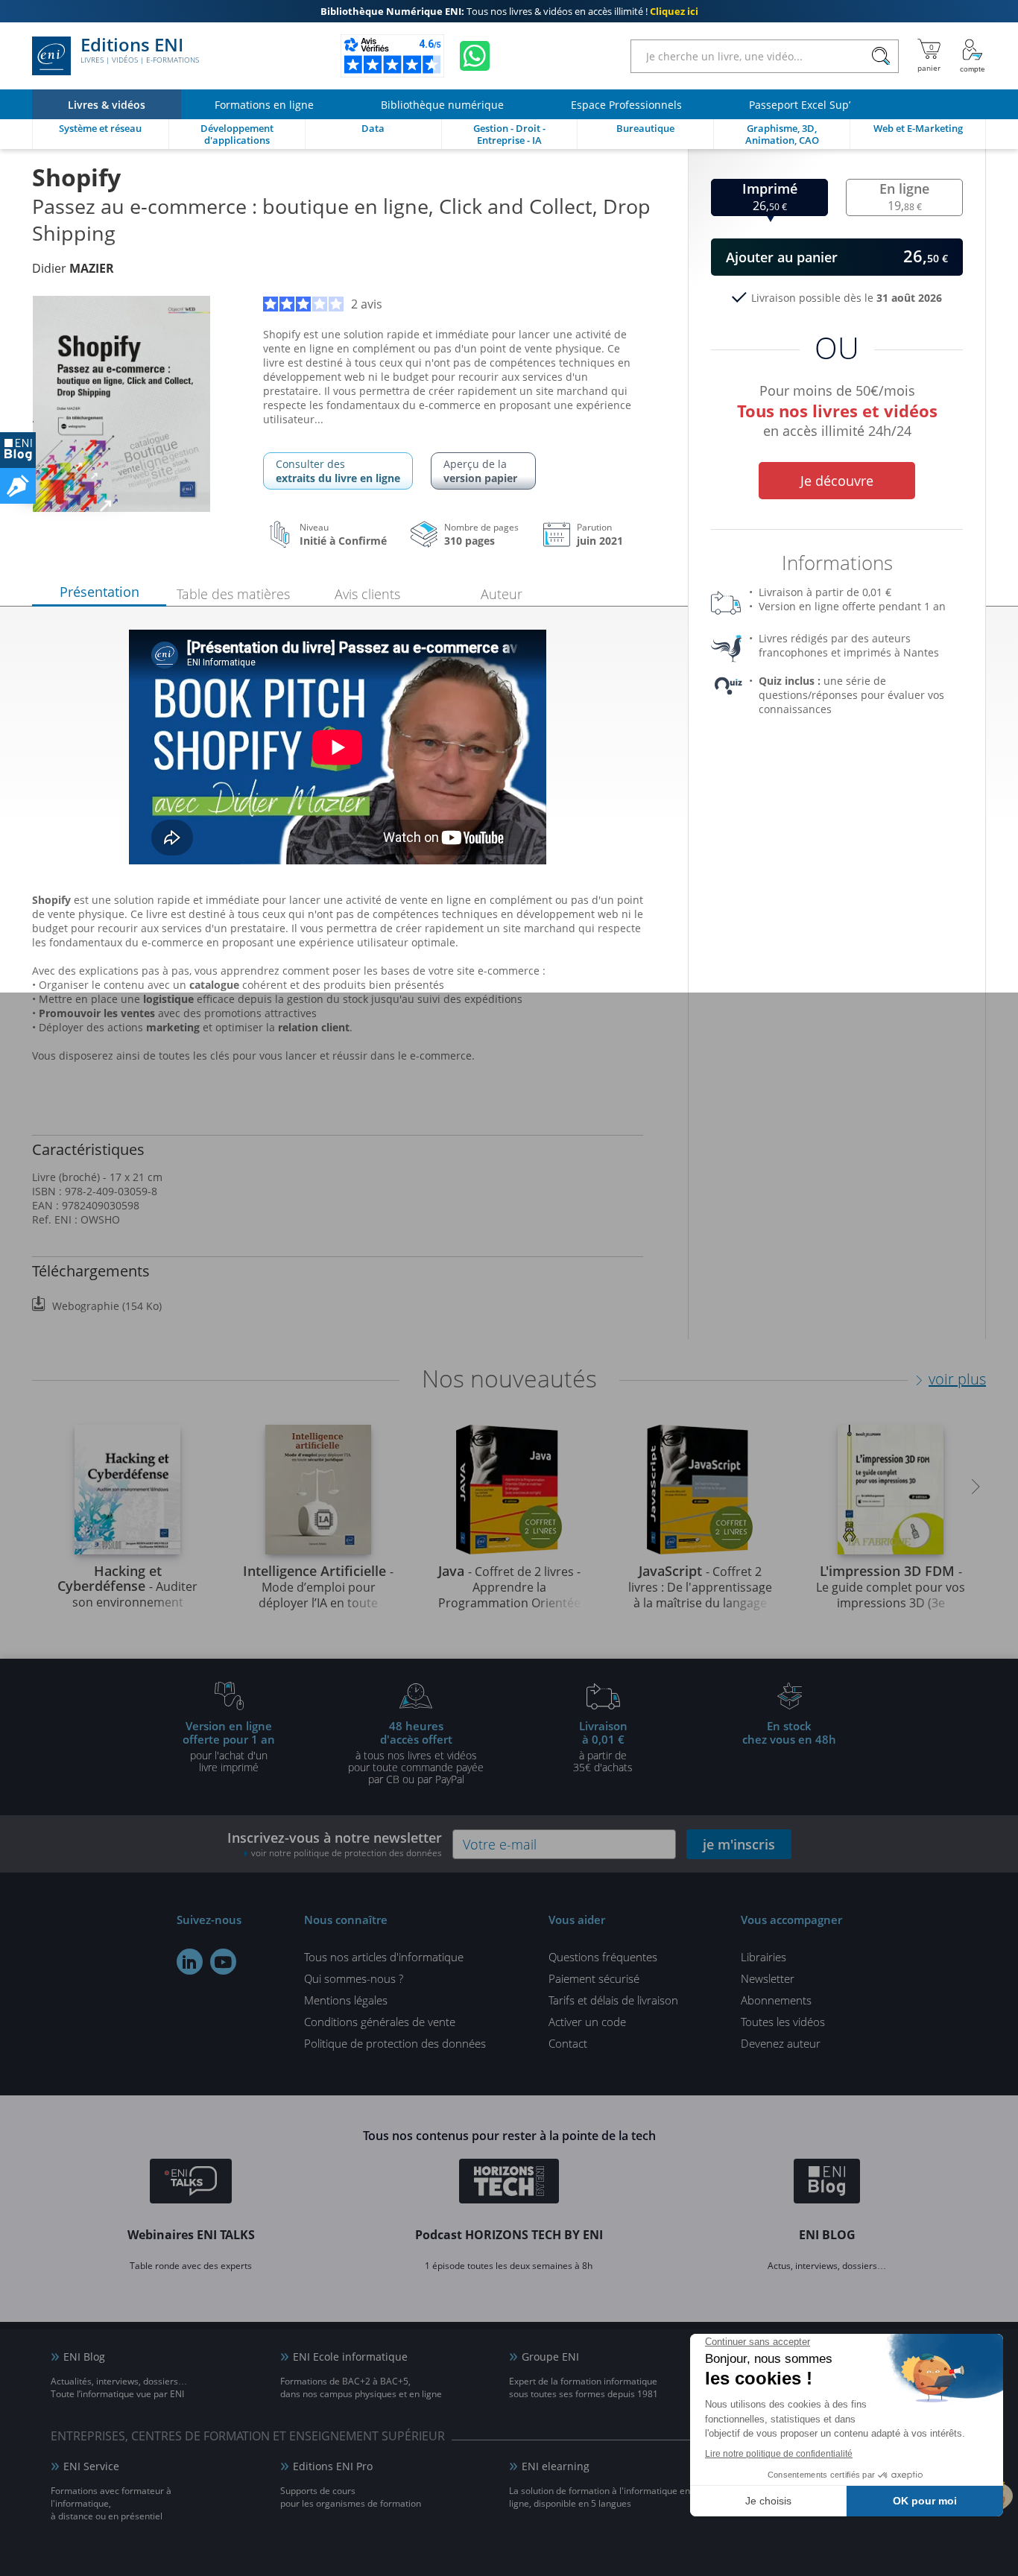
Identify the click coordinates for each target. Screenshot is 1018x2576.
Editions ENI (140, 51)
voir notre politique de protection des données (347, 1853)
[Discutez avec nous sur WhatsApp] (475, 56)
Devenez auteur (781, 2043)
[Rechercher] (881, 56)
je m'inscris (739, 1844)
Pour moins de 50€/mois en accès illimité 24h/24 (837, 408)
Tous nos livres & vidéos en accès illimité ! (509, 11)
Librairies (763, 1957)
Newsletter (768, 1978)
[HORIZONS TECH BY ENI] (509, 2183)
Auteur (502, 594)
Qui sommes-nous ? (354, 1978)
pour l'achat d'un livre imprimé (229, 1746)
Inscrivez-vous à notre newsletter (335, 1844)
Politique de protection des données (395, 2043)
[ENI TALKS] (191, 2183)
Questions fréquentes (603, 1957)
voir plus (957, 1379)
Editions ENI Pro (333, 2466)
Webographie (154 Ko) (107, 1306)
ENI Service (91, 2466)
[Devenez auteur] (18, 486)
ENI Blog (84, 2357)
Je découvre (837, 481)
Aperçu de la (480, 471)
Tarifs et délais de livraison (613, 2000)
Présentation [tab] (99, 592)
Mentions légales (346, 2000)
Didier (73, 268)
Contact (568, 2043)
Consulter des (338, 471)
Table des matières (233, 594)
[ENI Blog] (827, 2183)
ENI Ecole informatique (350, 2357)
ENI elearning (556, 2466)
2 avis (367, 304)
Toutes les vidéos (783, 2022)
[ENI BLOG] (18, 450)
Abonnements (776, 2000)
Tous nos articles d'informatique (384, 1957)
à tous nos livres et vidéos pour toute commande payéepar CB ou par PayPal (416, 1752)
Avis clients (367, 594)
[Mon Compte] (973, 56)
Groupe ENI (550, 2357)
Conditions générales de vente (380, 2022)
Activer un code (587, 2022)
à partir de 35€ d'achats (603, 1746)
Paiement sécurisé (594, 1978)
